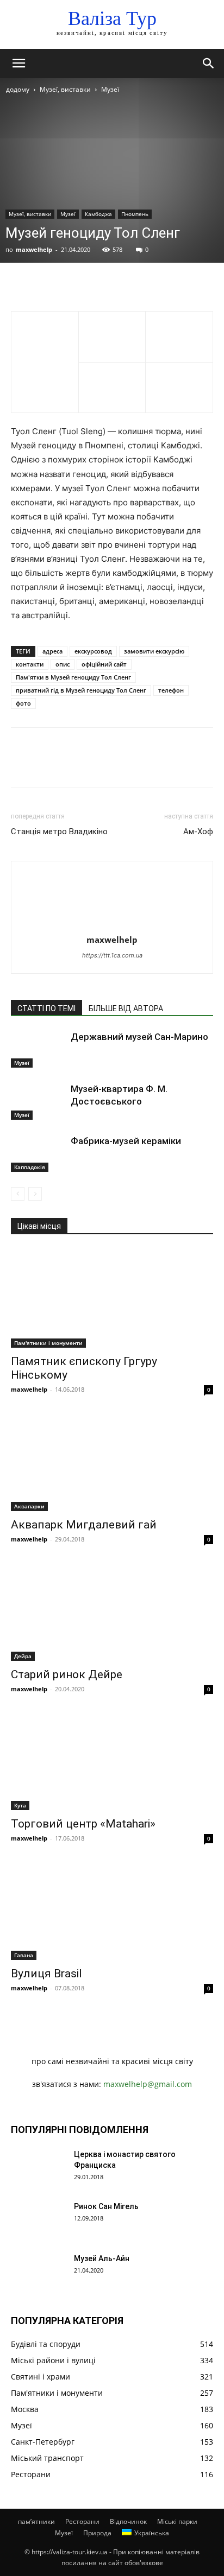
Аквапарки (29, 1506)
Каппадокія (30, 1167)
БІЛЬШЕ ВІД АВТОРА (126, 1008)
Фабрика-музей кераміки (126, 1141)
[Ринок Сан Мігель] (38, 2220)
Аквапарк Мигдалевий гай (84, 1525)
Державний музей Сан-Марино (139, 1037)
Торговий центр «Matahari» (83, 1824)
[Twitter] (47, 285)
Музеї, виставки (65, 89)
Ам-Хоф (198, 832)
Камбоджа (98, 214)
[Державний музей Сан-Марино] (38, 1049)
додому (18, 89)
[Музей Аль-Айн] (38, 2272)
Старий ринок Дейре (67, 1674)
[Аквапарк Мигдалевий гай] (112, 1461)
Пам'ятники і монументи (48, 1343)
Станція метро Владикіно (59, 832)
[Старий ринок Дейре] (112, 1611)
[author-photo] (112, 925)
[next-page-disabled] (35, 1194)
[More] (122, 285)
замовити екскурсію (154, 651)
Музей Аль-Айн (102, 2258)
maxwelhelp (34, 249)
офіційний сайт (104, 664)
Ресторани (82, 2521)
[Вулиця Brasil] (112, 1910)
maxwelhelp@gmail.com (148, 2084)
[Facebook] (22, 285)
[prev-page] (18, 1194)
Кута (20, 1805)
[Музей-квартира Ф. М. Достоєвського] (38, 1102)
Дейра (23, 1656)
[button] (18, 64)
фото (23, 703)
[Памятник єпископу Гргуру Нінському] (112, 1298)
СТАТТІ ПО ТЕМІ (46, 1008)
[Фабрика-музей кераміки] (38, 1154)
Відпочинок (128, 2521)
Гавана (24, 1955)
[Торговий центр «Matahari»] (112, 1761)
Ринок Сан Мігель (106, 2206)
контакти (30, 664)
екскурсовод (93, 651)
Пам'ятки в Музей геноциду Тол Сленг (73, 677)
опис (63, 664)
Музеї (110, 89)
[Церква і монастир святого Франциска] (38, 2168)
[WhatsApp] (97, 285)
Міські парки (177, 2521)
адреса (52, 651)
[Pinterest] (72, 285)
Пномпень (135, 214)
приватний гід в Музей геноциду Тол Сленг (81, 690)
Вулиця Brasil (46, 1974)
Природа (97, 2533)
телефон (171, 690)
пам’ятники (36, 2521)
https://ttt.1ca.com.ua (112, 955)
